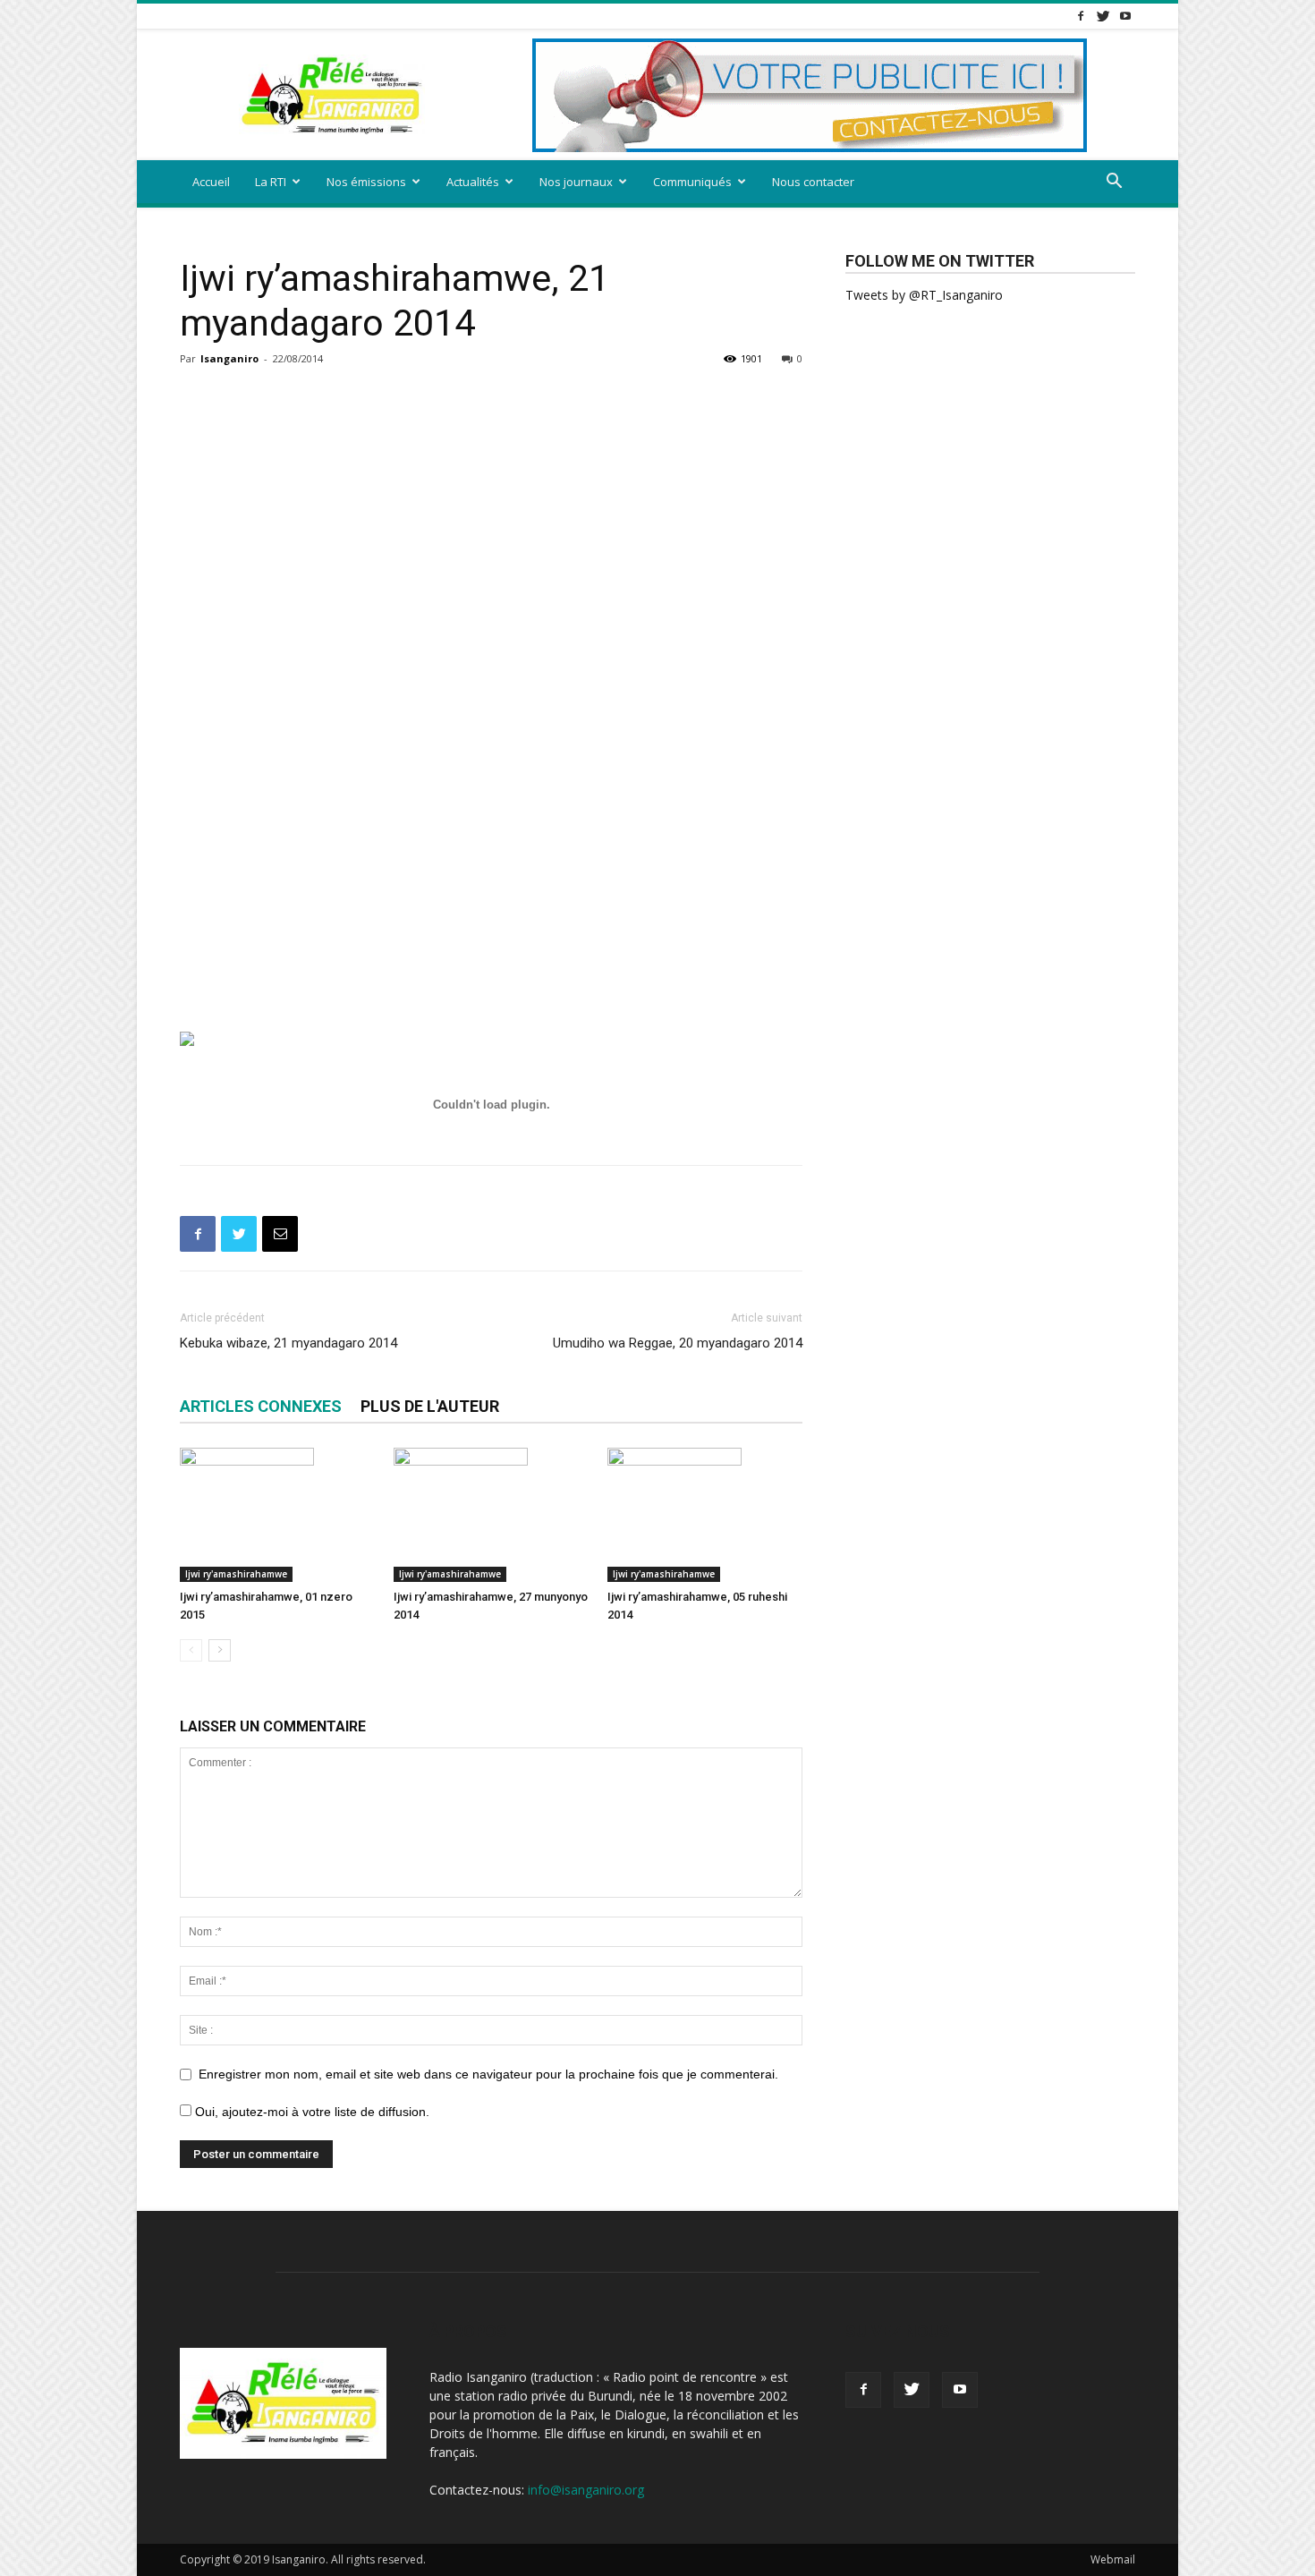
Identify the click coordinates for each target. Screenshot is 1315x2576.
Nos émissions (366, 182)
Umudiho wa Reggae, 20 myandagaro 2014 (678, 1343)
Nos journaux (576, 182)
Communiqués (692, 182)
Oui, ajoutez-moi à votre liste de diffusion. (310, 2112)
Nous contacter (813, 182)
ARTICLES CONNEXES (261, 1406)
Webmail (1113, 2559)
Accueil (211, 182)
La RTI (271, 182)
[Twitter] (1103, 16)
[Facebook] (1081, 16)
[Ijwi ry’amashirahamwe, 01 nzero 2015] (277, 1515)
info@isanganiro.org (586, 2490)
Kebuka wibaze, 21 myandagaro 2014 (288, 1343)
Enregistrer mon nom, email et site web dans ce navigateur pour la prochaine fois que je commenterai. (488, 2074)
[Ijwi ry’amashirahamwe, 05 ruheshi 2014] (705, 1515)
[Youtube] (1125, 16)
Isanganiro (229, 358)
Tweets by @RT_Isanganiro (924, 295)
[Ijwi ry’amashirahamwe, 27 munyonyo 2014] (491, 1515)
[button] (1114, 183)
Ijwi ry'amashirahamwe (236, 1574)
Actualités (473, 182)
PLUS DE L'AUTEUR (430, 1406)
